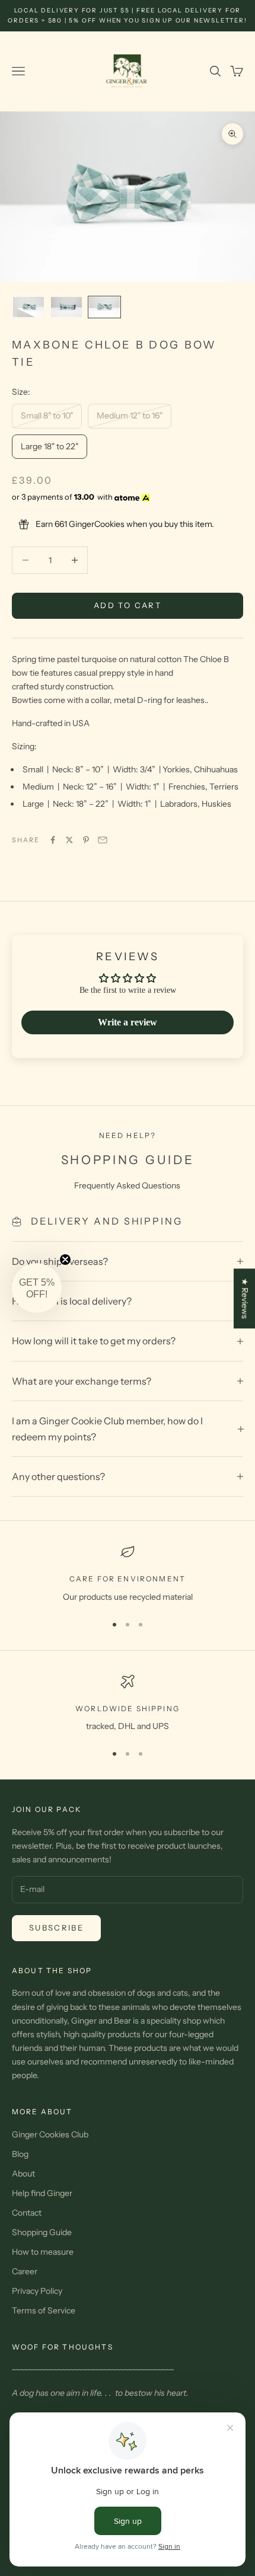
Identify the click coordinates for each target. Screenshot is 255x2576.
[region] (128, 1574)
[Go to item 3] (104, 307)
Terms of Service (44, 2310)
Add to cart (128, 605)
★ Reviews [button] (245, 1298)
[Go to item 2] (66, 307)
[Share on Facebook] (53, 840)
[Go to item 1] (28, 307)
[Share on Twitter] (69, 840)
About (23, 2174)
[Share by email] (103, 840)
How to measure (43, 2252)
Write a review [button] (128, 1022)
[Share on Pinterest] (86, 840)
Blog (20, 2154)
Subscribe (56, 1928)
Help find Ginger (42, 2193)
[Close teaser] (65, 1260)
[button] (37, 1288)
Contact (27, 2213)
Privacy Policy (37, 2291)
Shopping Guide (42, 2232)
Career (25, 2271)
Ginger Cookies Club (50, 2134)
